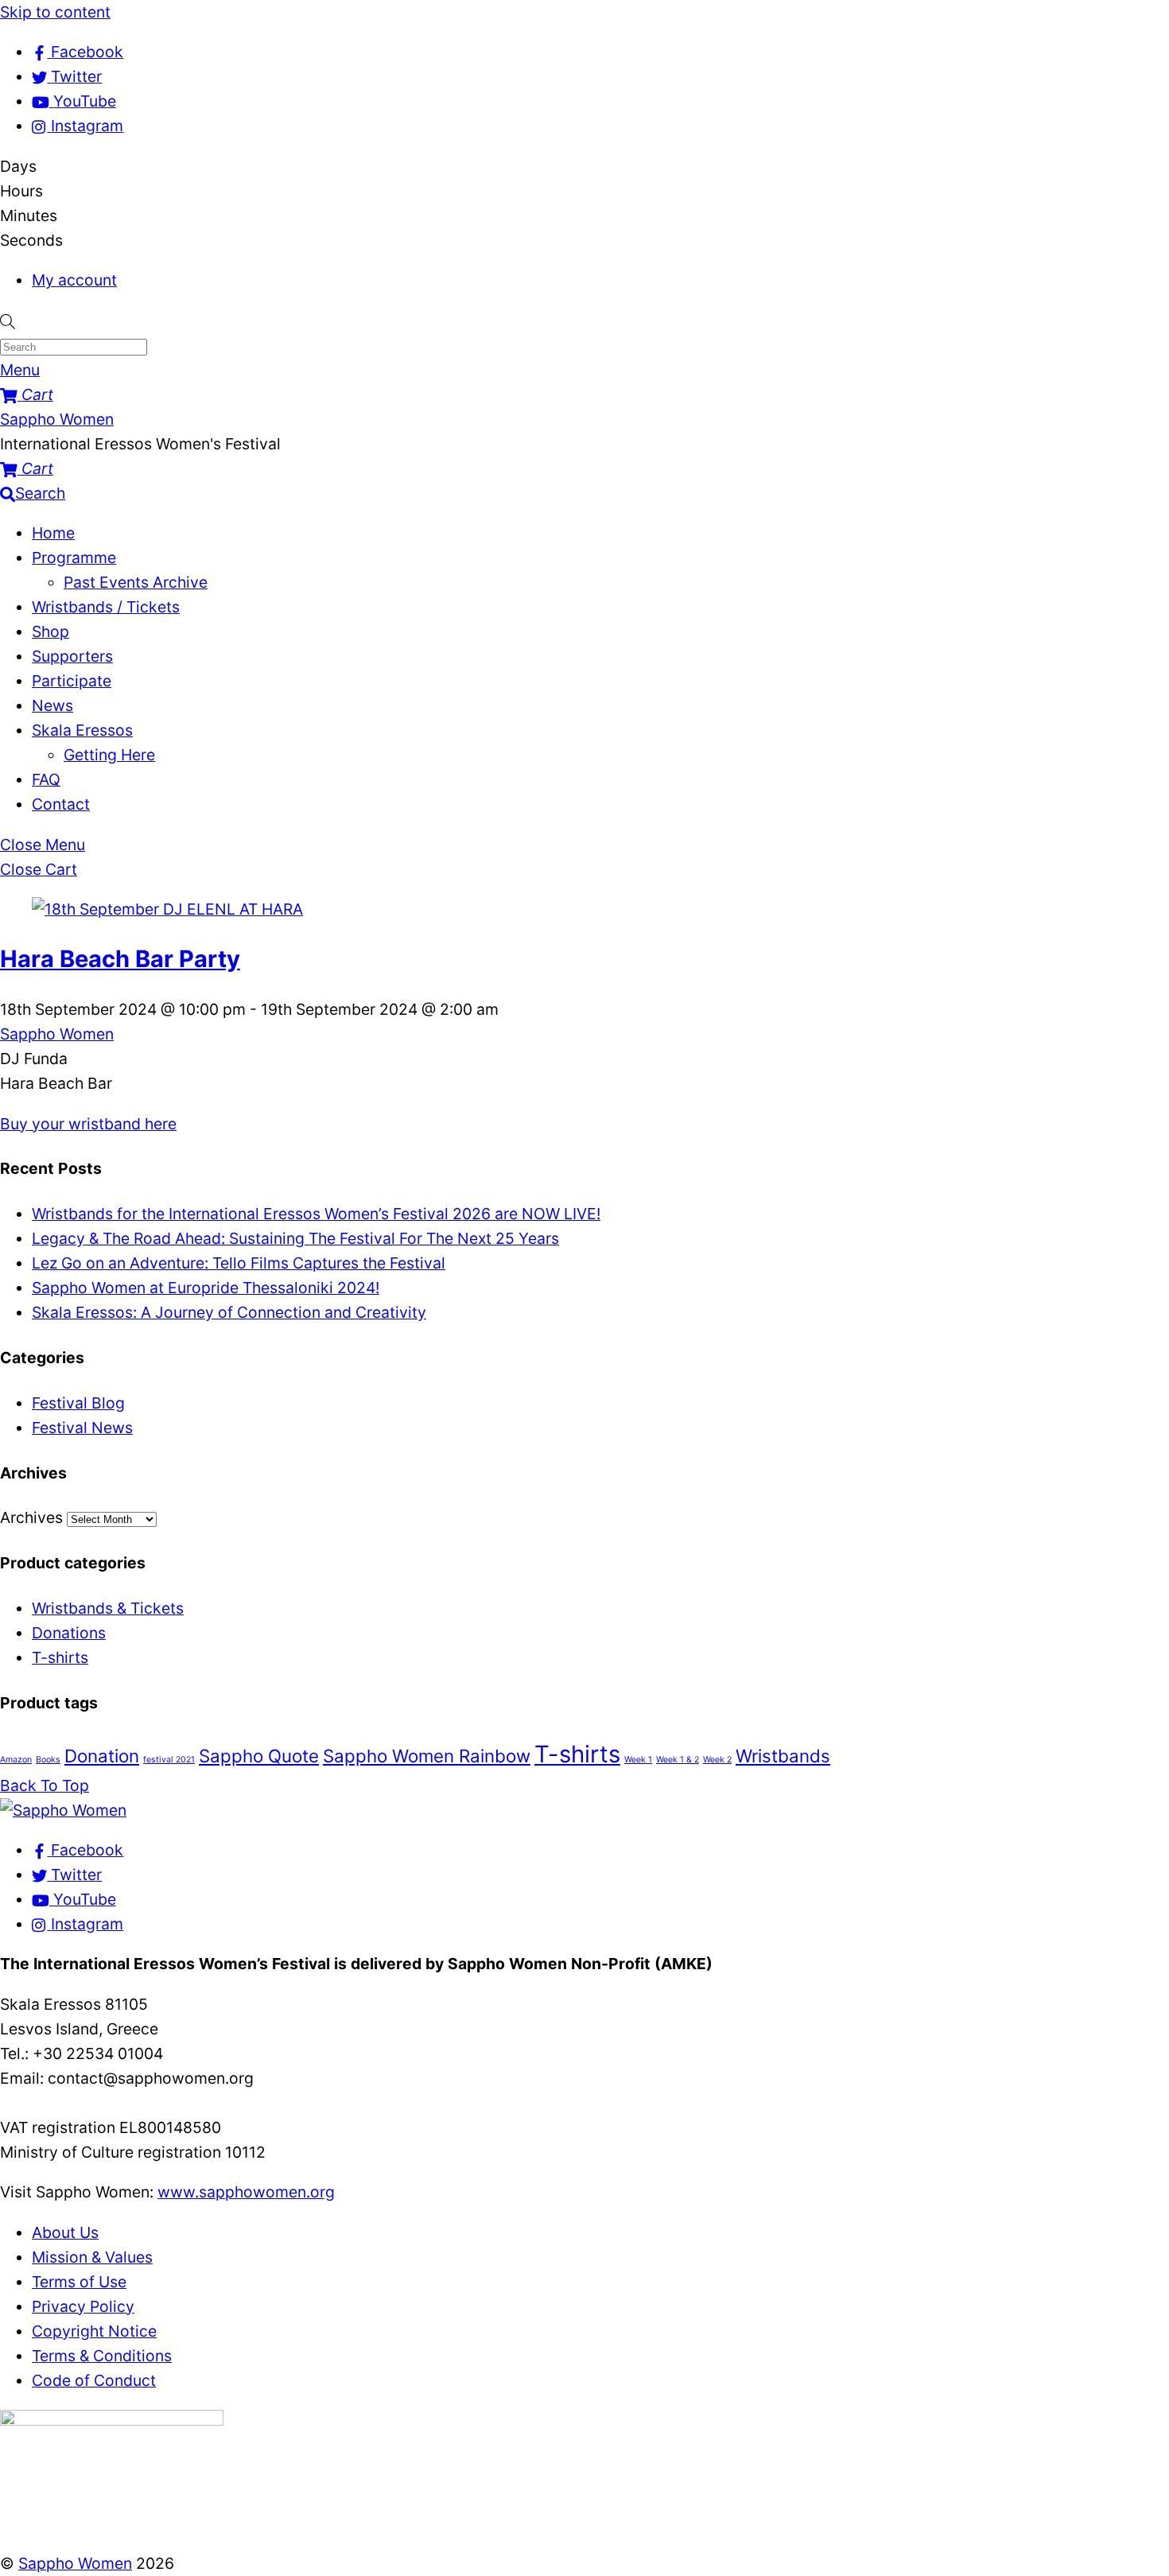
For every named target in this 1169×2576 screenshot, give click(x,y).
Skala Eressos (82, 730)
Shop (50, 631)
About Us (65, 2232)
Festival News (82, 1428)
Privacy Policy (83, 2306)
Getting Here (109, 755)
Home (53, 533)
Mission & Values (92, 2257)
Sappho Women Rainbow (427, 1756)
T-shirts (60, 1657)
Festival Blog (78, 1403)
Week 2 (717, 1760)
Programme (74, 558)
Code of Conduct (94, 2380)
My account (74, 280)
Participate (72, 681)
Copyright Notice (94, 2331)
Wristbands (783, 1756)
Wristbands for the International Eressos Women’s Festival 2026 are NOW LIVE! (316, 1214)
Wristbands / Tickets (106, 607)
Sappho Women (57, 1034)
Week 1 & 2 (678, 1760)
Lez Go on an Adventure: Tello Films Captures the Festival (239, 1263)
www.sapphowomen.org (246, 2192)
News (52, 705)
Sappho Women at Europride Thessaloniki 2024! (206, 1288)
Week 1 (638, 1760)
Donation (102, 1756)
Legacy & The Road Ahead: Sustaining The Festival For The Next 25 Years (295, 1238)
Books (48, 1760)
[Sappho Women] (63, 1810)
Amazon (16, 1760)
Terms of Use (79, 2282)
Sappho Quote (259, 1756)
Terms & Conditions (102, 2356)
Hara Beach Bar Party (120, 959)
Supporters (72, 656)
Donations (69, 1633)
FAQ (46, 779)
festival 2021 (169, 1760)
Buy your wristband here (88, 1124)
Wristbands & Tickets (108, 1608)
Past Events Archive (136, 582)
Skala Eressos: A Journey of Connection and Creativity (229, 1312)
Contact (61, 804)
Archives (31, 1517)
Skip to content (55, 12)
